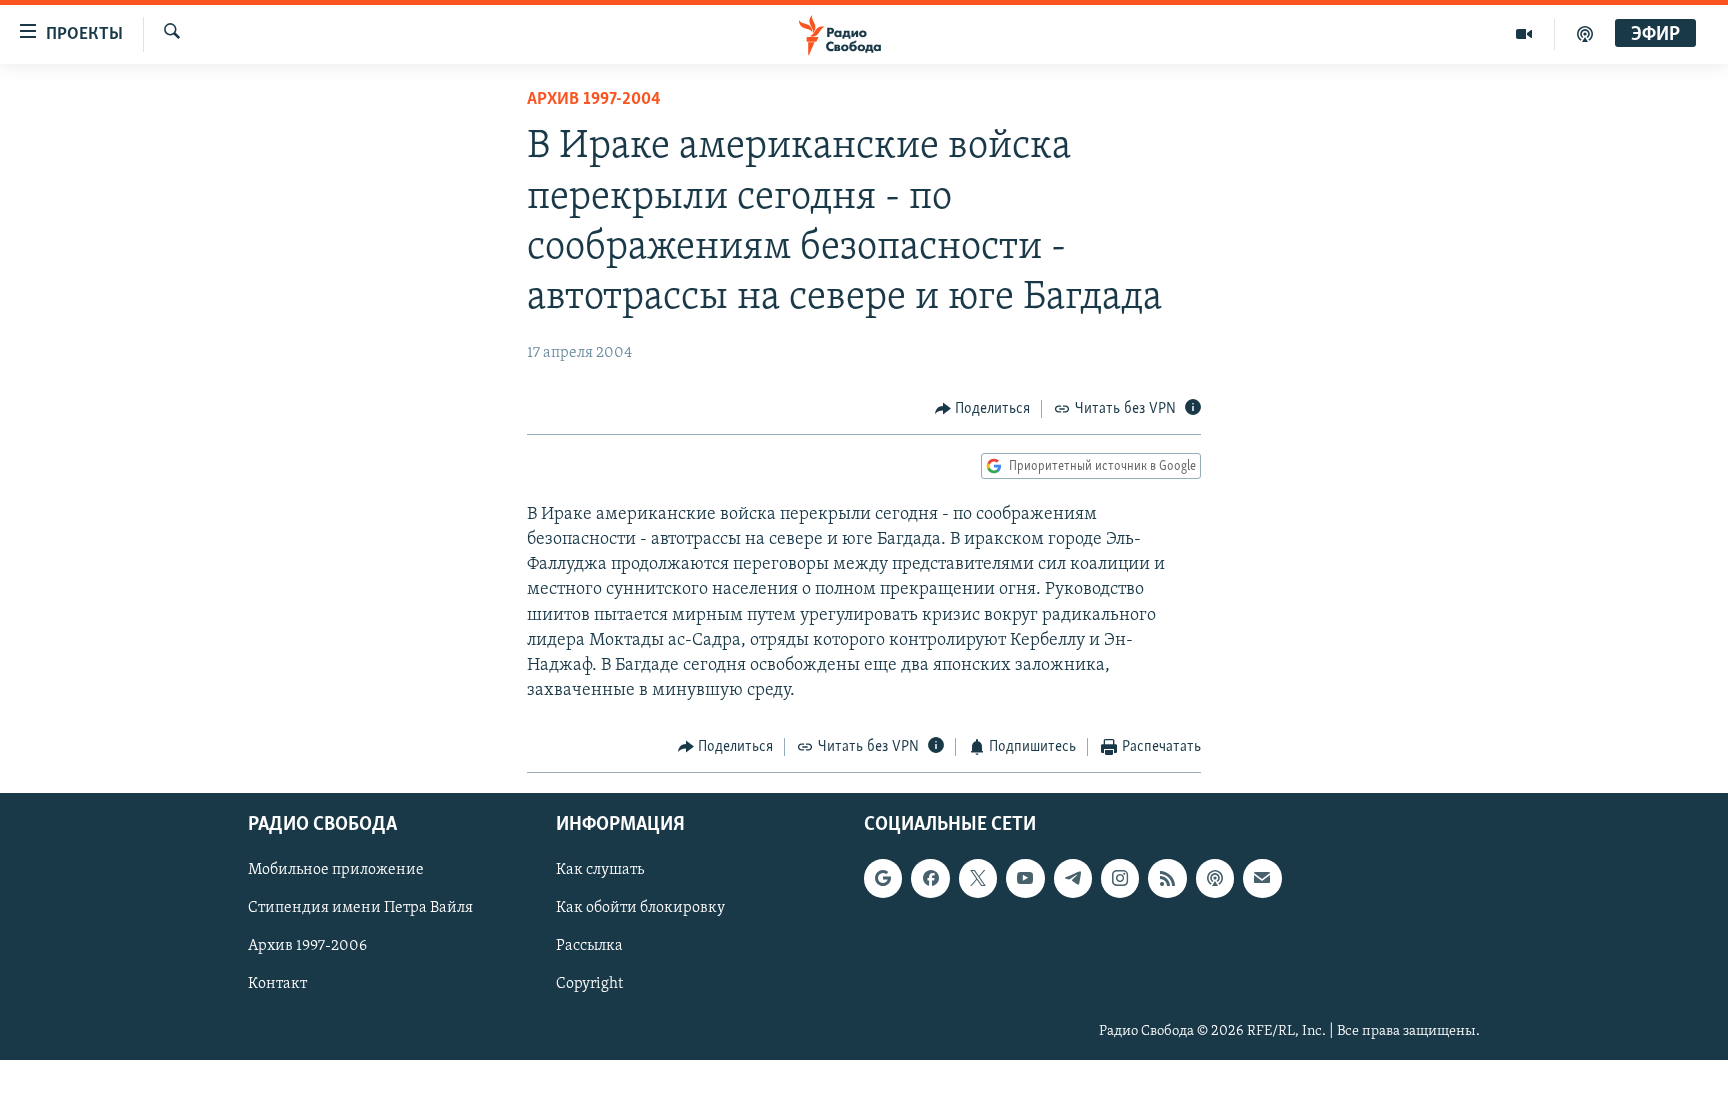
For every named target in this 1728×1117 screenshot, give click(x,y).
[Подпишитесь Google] (883, 878)
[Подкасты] (1215, 878)
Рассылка (589, 946)
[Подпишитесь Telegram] (1073, 878)
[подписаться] (1262, 878)
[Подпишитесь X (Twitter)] (978, 878)
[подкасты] (1585, 34)
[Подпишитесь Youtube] (1025, 878)
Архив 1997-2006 (307, 946)
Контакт (277, 984)
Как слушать (600, 870)
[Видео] (1524, 34)
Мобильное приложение (336, 870)
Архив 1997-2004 (594, 100)
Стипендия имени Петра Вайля (360, 908)
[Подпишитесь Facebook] (930, 878)
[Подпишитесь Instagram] (1120, 878)
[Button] (983, 409)
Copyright (589, 984)
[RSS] (1167, 878)
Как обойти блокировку (640, 908)
